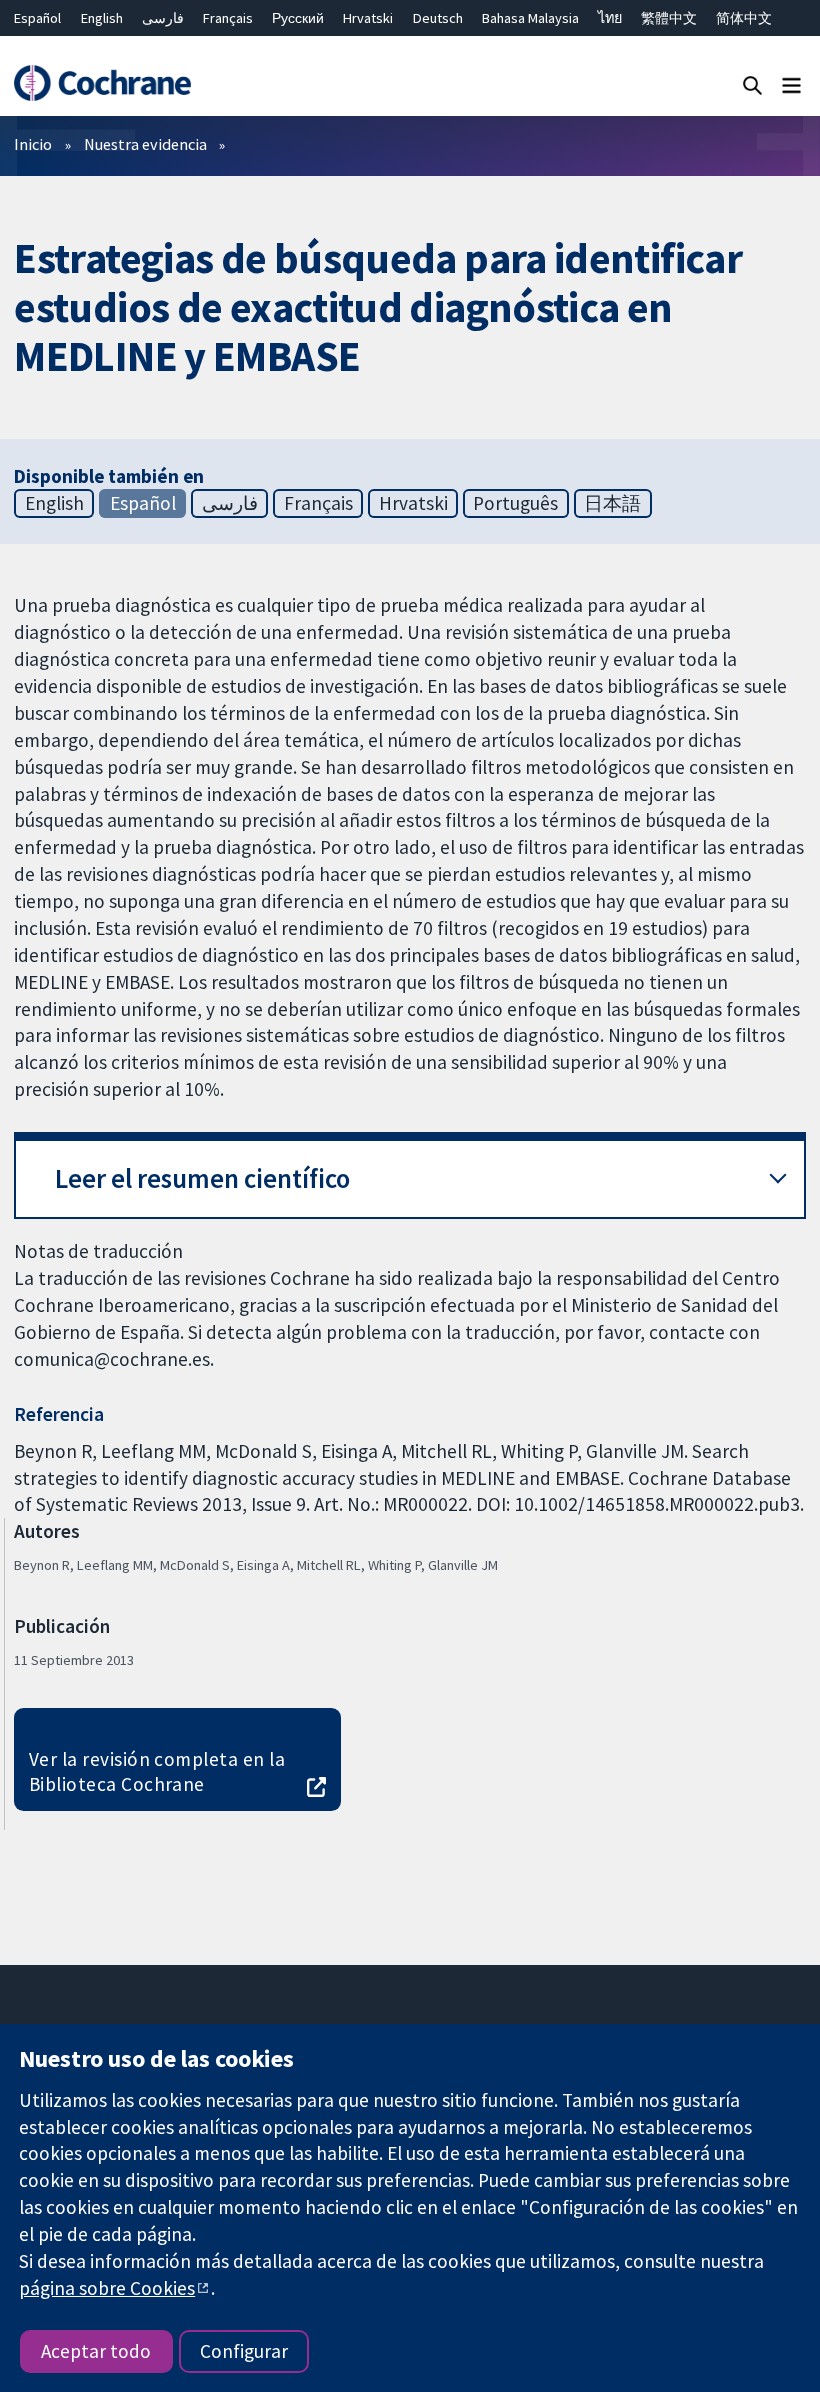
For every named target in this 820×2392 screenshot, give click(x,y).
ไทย (610, 18)
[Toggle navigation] (791, 84)
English (102, 18)
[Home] (102, 83)
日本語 (612, 503)
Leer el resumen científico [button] (202, 1178)
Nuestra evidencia (145, 144)
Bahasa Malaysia (530, 18)
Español (37, 18)
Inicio (33, 144)
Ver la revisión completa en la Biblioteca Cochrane (157, 1771)
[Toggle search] (752, 84)
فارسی (163, 18)
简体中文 (744, 18)
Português (515, 503)
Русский (298, 18)
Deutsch (438, 18)
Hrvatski (368, 18)
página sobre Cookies (107, 2288)
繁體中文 (669, 18)
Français (228, 18)
